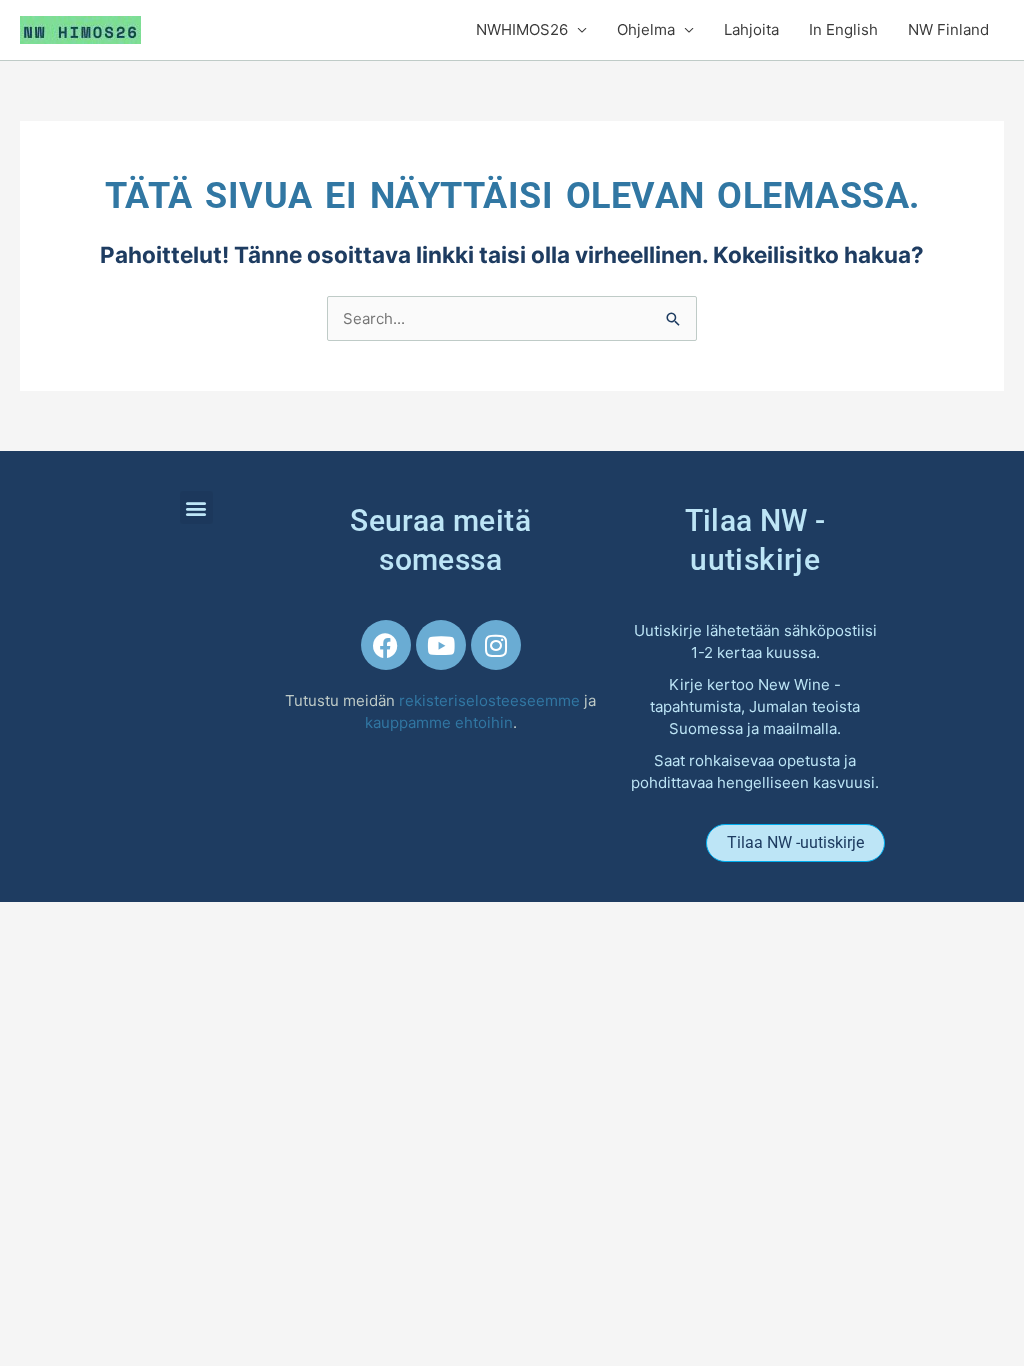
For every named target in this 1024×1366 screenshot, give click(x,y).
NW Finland (948, 29)
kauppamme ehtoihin (439, 722)
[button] (196, 507)
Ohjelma (646, 29)
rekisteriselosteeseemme (491, 700)
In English (843, 29)
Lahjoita (751, 29)
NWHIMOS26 (522, 29)
